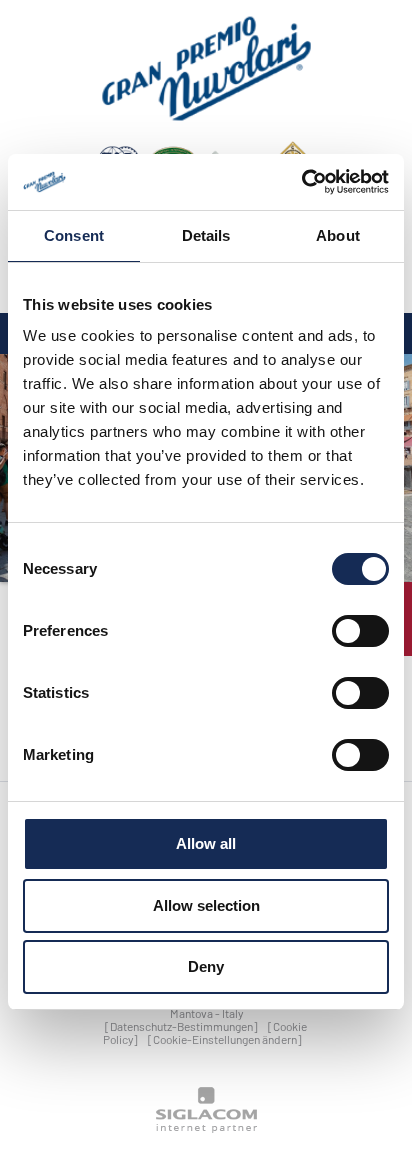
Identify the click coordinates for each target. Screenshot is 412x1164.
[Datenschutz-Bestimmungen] (181, 1026)
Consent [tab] (74, 235)
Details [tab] (206, 235)
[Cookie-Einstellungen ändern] (225, 1039)
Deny (206, 966)
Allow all (206, 843)
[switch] (360, 631)
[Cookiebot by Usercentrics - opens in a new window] (301, 182)
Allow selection (206, 905)
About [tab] (338, 235)
